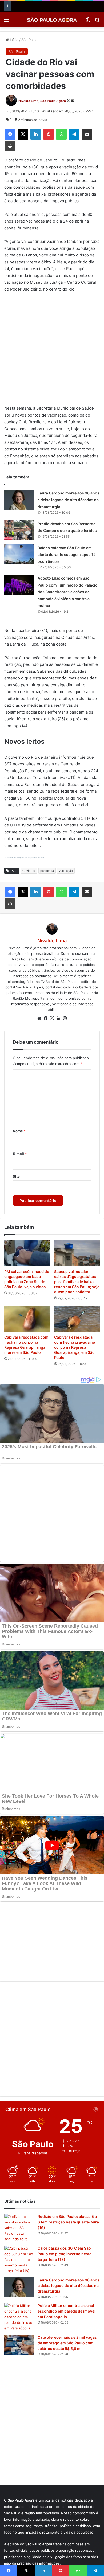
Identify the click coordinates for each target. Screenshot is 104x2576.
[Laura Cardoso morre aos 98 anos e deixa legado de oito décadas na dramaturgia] (19, 500)
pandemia (47, 871)
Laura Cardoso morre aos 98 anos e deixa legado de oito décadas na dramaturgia (69, 500)
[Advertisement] (52, 351)
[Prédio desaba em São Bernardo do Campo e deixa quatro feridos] (19, 530)
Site (16, 1176)
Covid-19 (29, 871)
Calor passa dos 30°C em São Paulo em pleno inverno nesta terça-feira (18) (65, 2184)
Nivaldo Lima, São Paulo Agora (42, 101)
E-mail (20, 1154)
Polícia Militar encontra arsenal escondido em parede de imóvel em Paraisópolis (67, 2241)
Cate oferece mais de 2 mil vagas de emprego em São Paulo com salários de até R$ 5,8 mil (67, 2273)
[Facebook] (10, 134)
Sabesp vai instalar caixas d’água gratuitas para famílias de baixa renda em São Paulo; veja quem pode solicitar (77, 1282)
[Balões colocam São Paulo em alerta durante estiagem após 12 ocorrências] (19, 554)
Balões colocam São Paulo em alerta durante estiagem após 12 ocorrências (67, 555)
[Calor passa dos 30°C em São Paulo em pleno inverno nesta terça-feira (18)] (19, 2190)
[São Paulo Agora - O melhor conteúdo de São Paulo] (52, 20)
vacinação (66, 871)
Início (14, 40)
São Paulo (29, 40)
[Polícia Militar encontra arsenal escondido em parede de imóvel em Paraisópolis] (19, 2247)
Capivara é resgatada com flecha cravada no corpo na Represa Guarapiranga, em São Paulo (75, 1347)
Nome (19, 1131)
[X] (23, 134)
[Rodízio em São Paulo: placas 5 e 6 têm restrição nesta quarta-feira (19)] (19, 2158)
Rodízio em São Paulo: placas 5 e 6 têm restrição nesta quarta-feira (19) (68, 2152)
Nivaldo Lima (52, 941)
